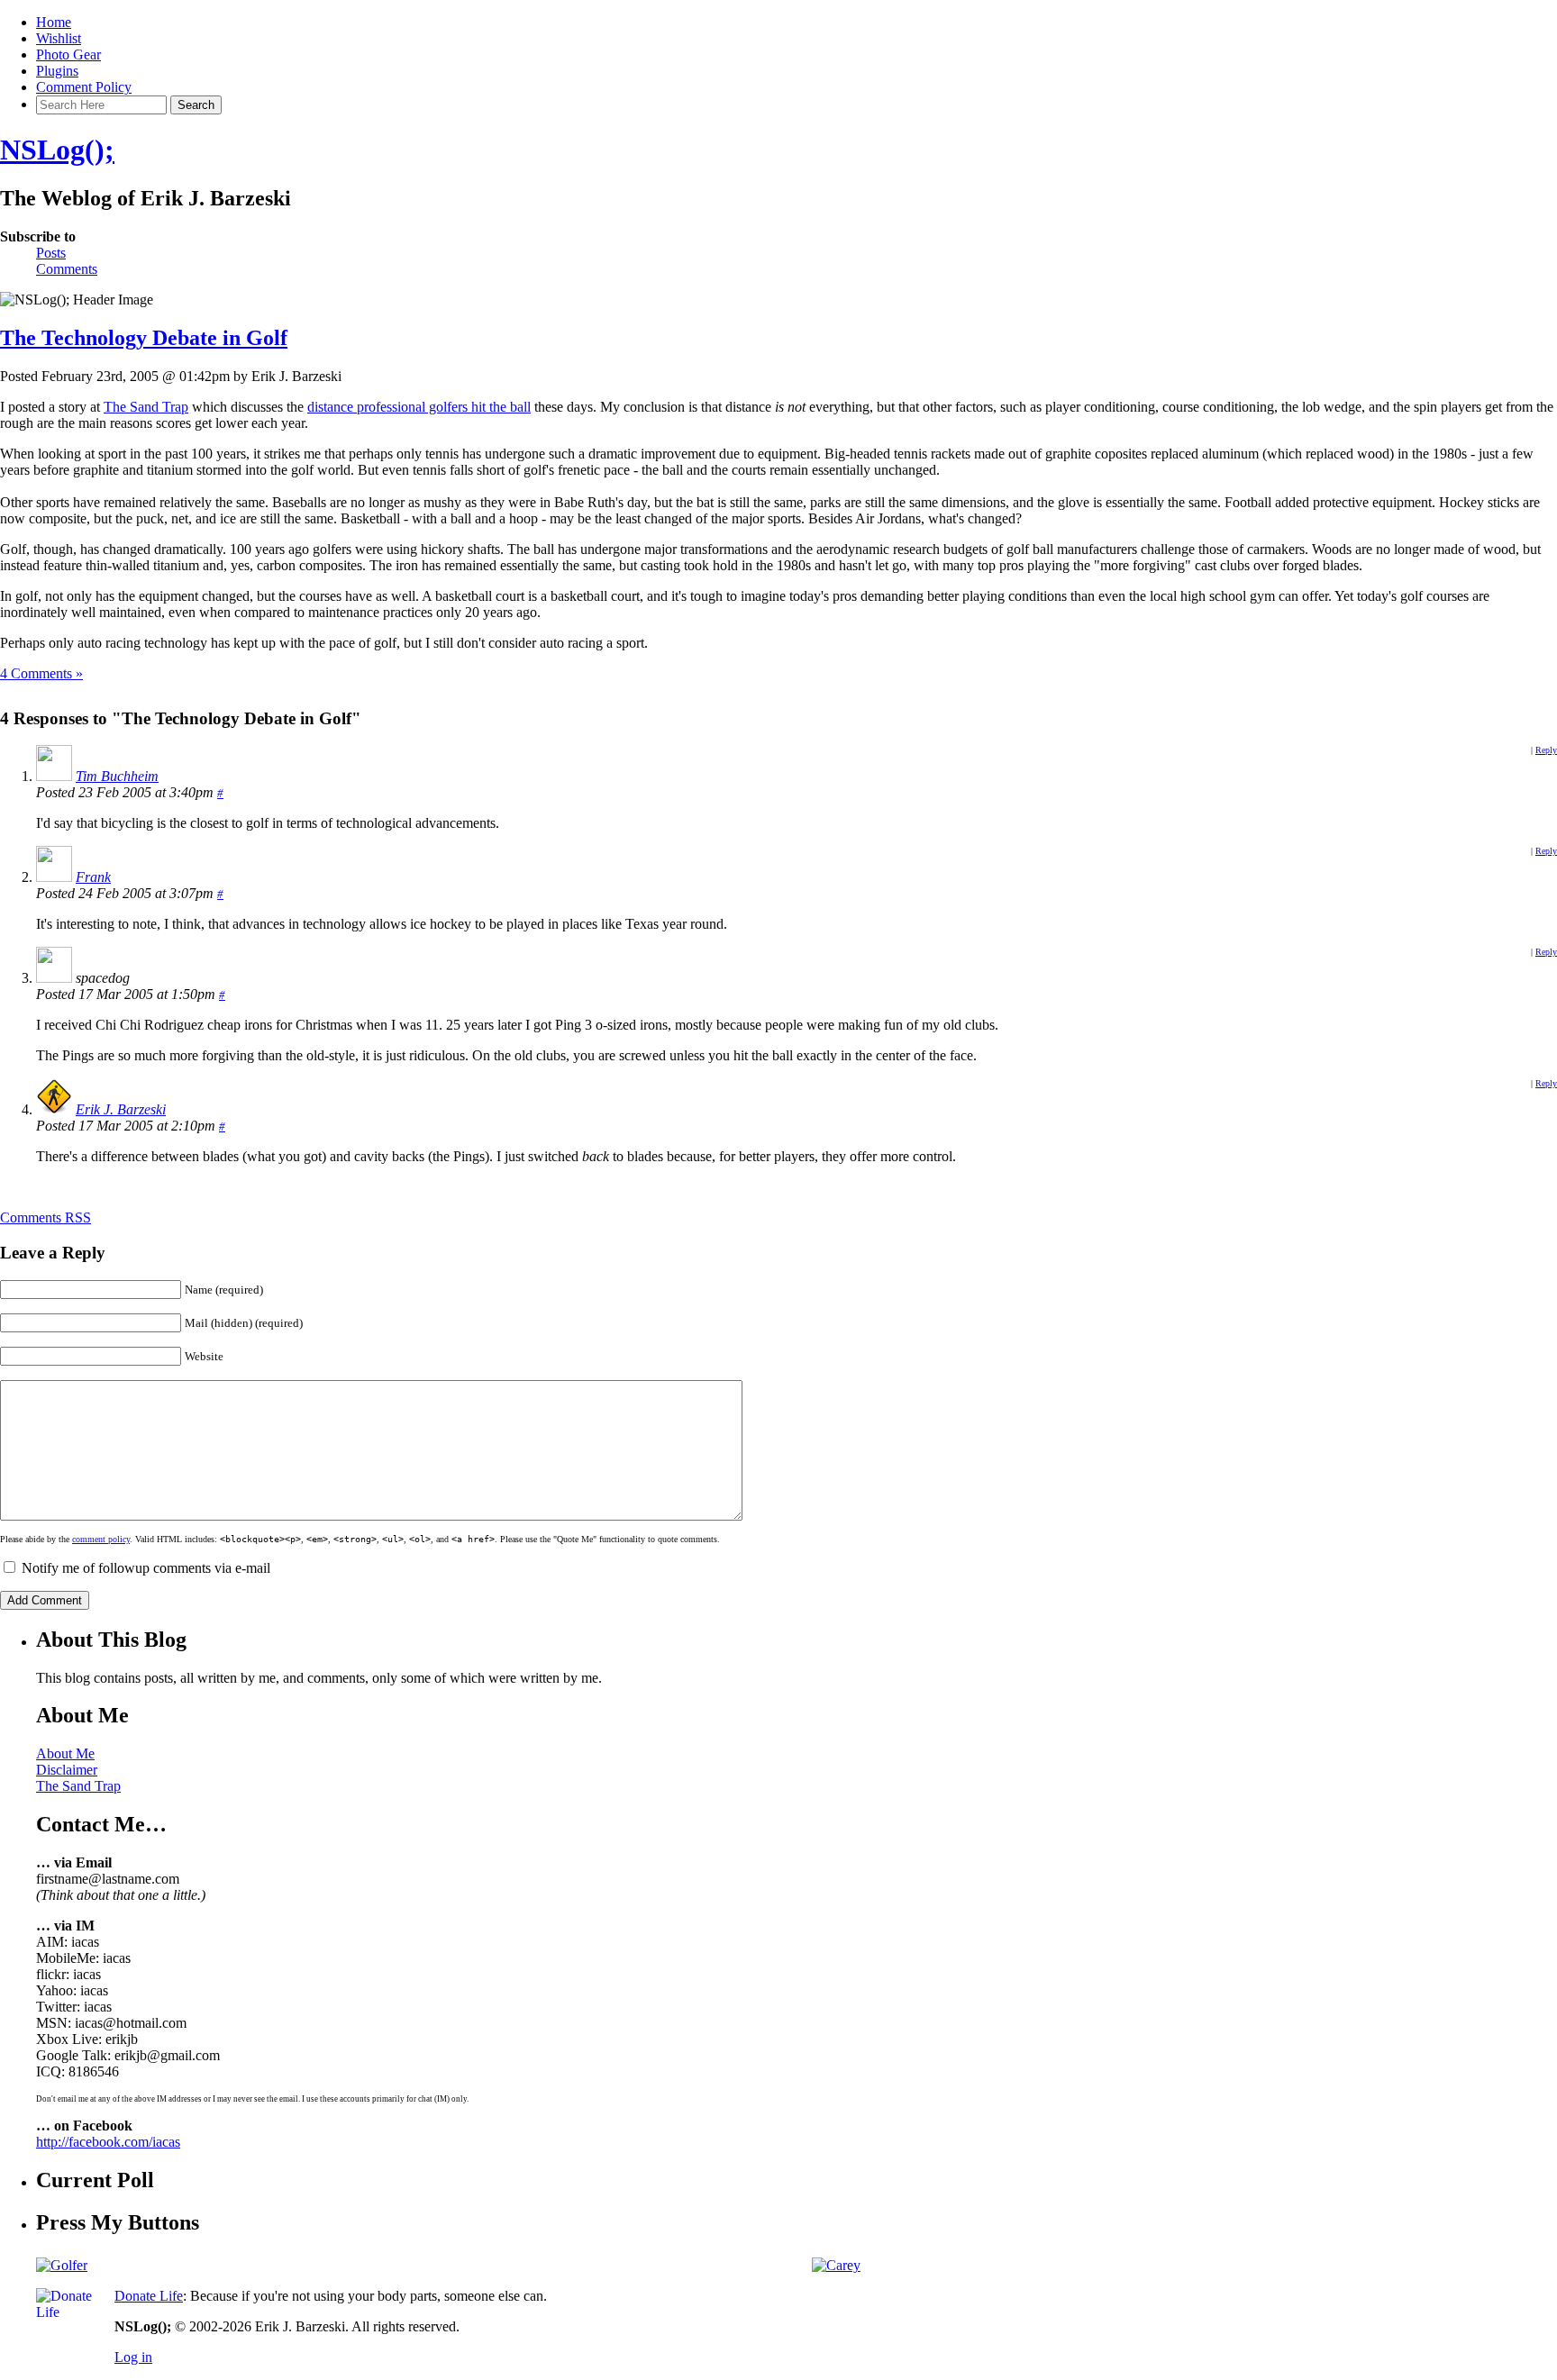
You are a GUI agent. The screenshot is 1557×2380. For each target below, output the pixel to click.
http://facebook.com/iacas (108, 2142)
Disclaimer (67, 1770)
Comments (67, 269)
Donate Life (149, 2296)
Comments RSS (46, 1217)
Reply (1546, 750)
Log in (133, 2357)
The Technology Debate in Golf (144, 338)
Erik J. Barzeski (121, 1109)
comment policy (101, 1539)
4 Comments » (41, 673)
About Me (65, 1753)
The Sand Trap (146, 407)
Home (54, 22)
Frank (93, 877)
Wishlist (59, 38)
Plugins (57, 71)
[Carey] (836, 2265)
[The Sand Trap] (62, 2265)
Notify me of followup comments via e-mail (146, 1568)
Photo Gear (68, 55)
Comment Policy (84, 87)
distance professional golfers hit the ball (419, 407)
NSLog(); (57, 150)
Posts (51, 253)
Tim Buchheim (117, 776)
